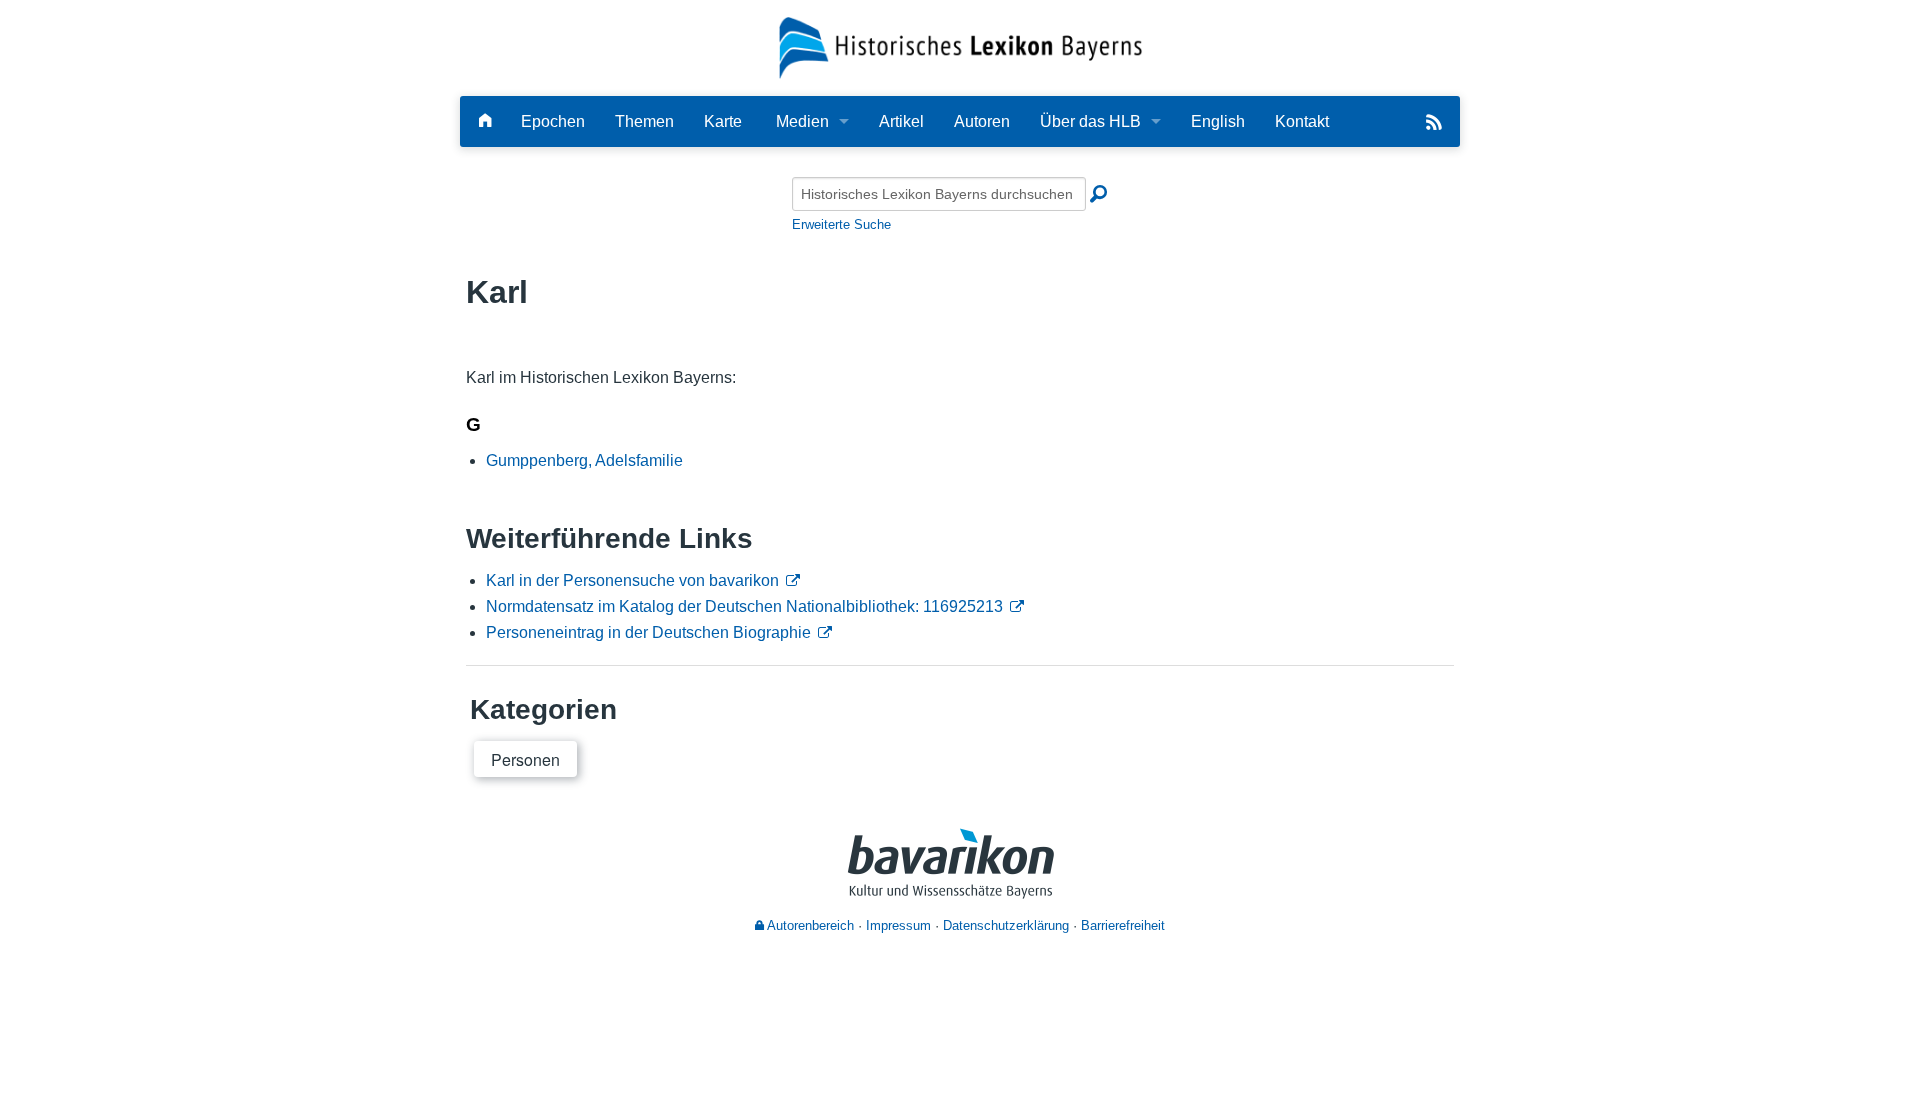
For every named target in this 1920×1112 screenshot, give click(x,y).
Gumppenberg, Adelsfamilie (584, 460)
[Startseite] (960, 46)
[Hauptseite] (485, 121)
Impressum (898, 925)
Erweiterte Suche (841, 224)
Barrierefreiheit (1123, 925)
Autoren (982, 121)
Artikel (901, 121)
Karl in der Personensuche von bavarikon (632, 580)
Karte (723, 121)
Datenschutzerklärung (1006, 925)
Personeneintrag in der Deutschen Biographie (648, 632)
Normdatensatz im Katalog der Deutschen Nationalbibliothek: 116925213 (744, 606)
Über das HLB (1090, 121)
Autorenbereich (809, 925)
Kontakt (1302, 121)
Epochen (553, 121)
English (1218, 121)
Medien (802, 121)
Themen (644, 121)
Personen (525, 759)
